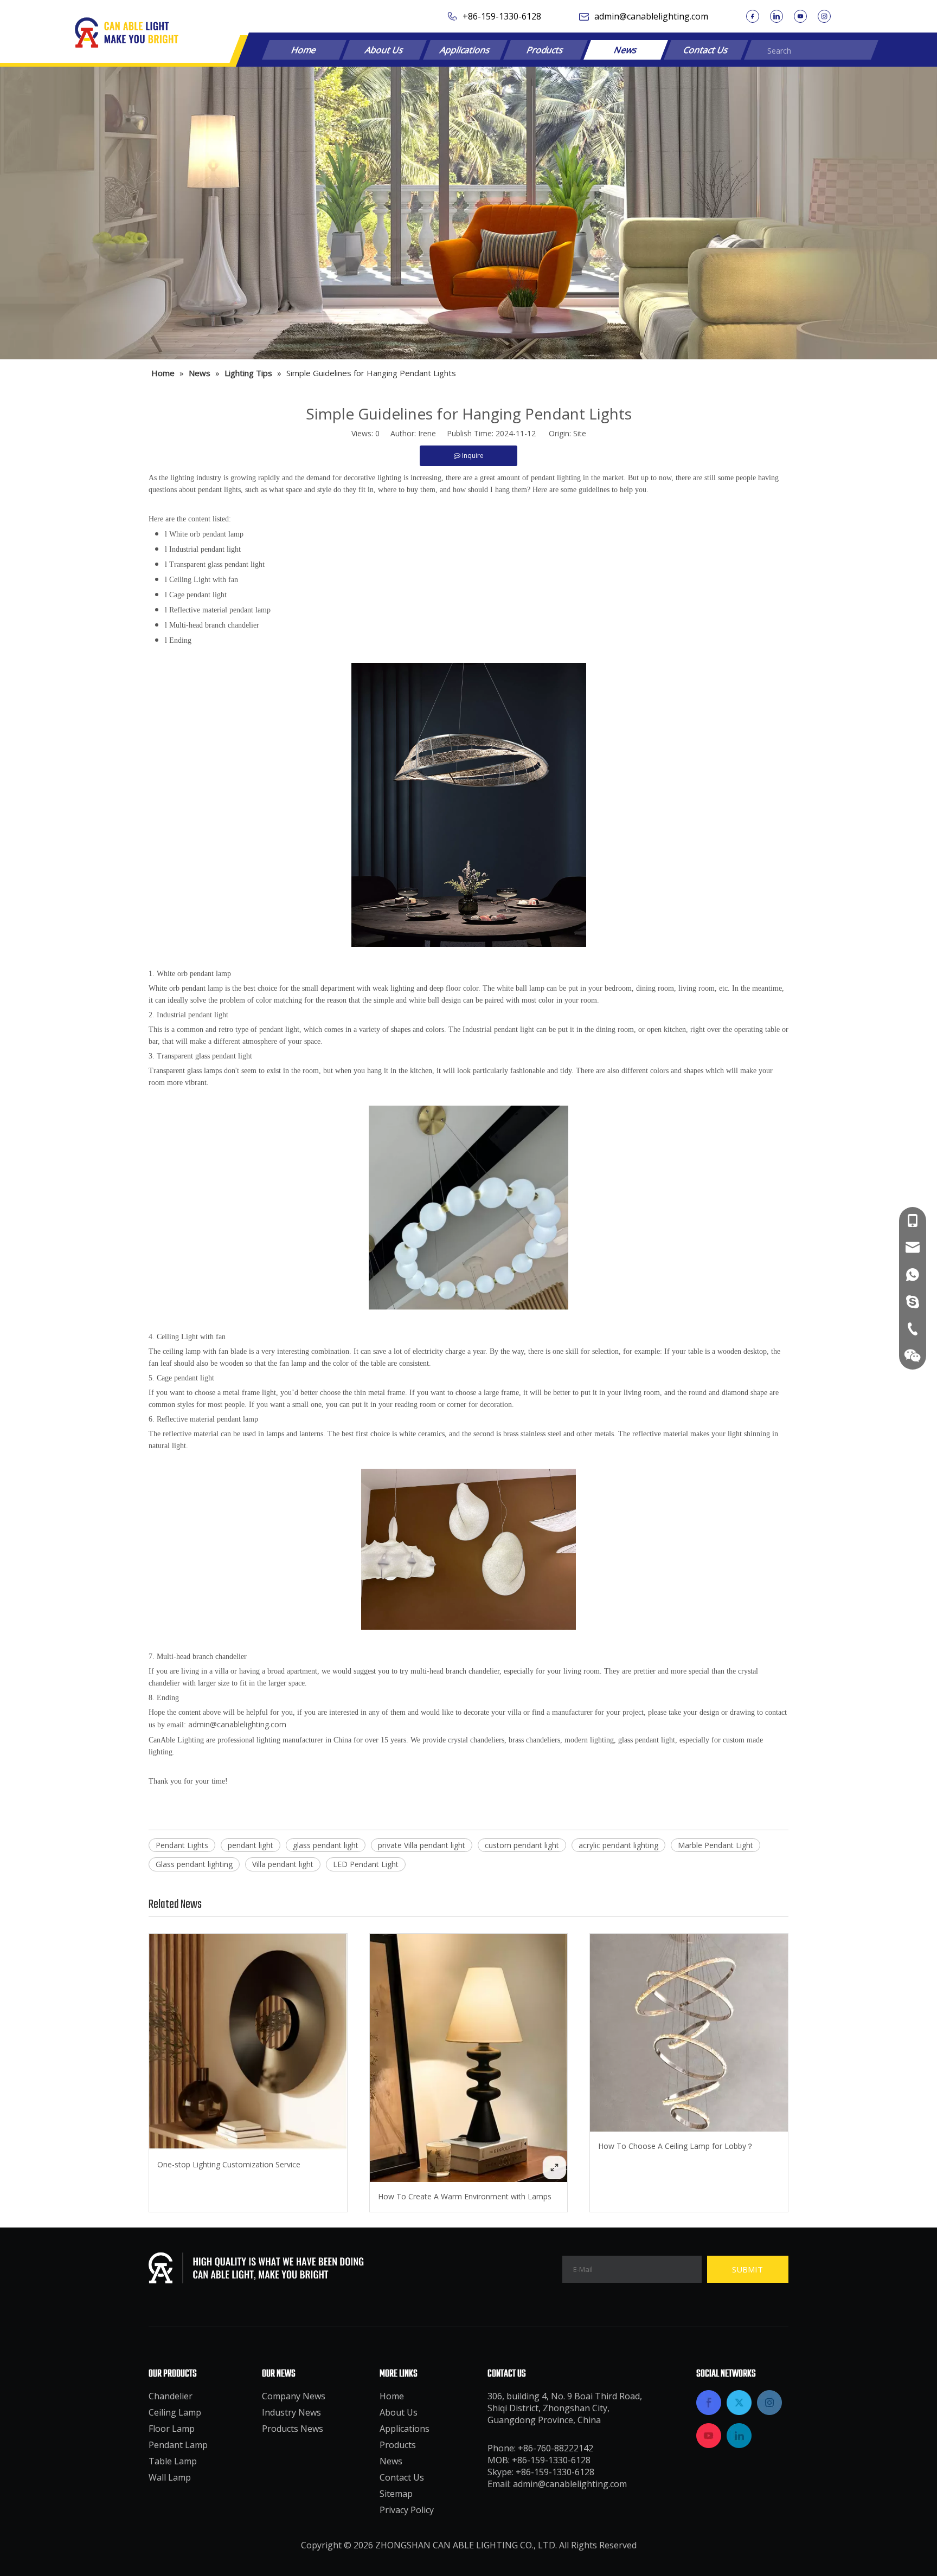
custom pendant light (522, 1845)
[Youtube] (800, 16)
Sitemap (396, 2494)
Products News (293, 2429)
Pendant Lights (182, 1845)
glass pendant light (326, 1845)
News (626, 50)
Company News (294, 2396)
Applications (465, 50)
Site (580, 433)
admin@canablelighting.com (651, 16)
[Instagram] (824, 16)
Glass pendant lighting (194, 1864)
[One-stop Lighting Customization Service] (248, 2042)
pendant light (251, 1845)
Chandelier (171, 2396)
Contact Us (706, 50)
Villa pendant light (283, 1864)
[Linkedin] (776, 16)
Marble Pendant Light (715, 1845)
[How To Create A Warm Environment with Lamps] (469, 2058)
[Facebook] (753, 16)
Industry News (291, 2412)
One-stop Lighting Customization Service (229, 2164)
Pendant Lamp (178, 2445)
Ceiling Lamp (175, 2412)
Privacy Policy (407, 2510)
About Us (384, 50)
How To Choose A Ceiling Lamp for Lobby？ (676, 2146)
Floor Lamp (172, 2429)
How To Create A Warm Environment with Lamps (465, 2196)
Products (545, 50)
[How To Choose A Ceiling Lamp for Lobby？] (689, 2033)
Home (304, 50)
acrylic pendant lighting (618, 1845)
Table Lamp (173, 2461)
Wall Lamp (170, 2477)
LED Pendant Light (366, 1864)
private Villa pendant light (422, 1845)
